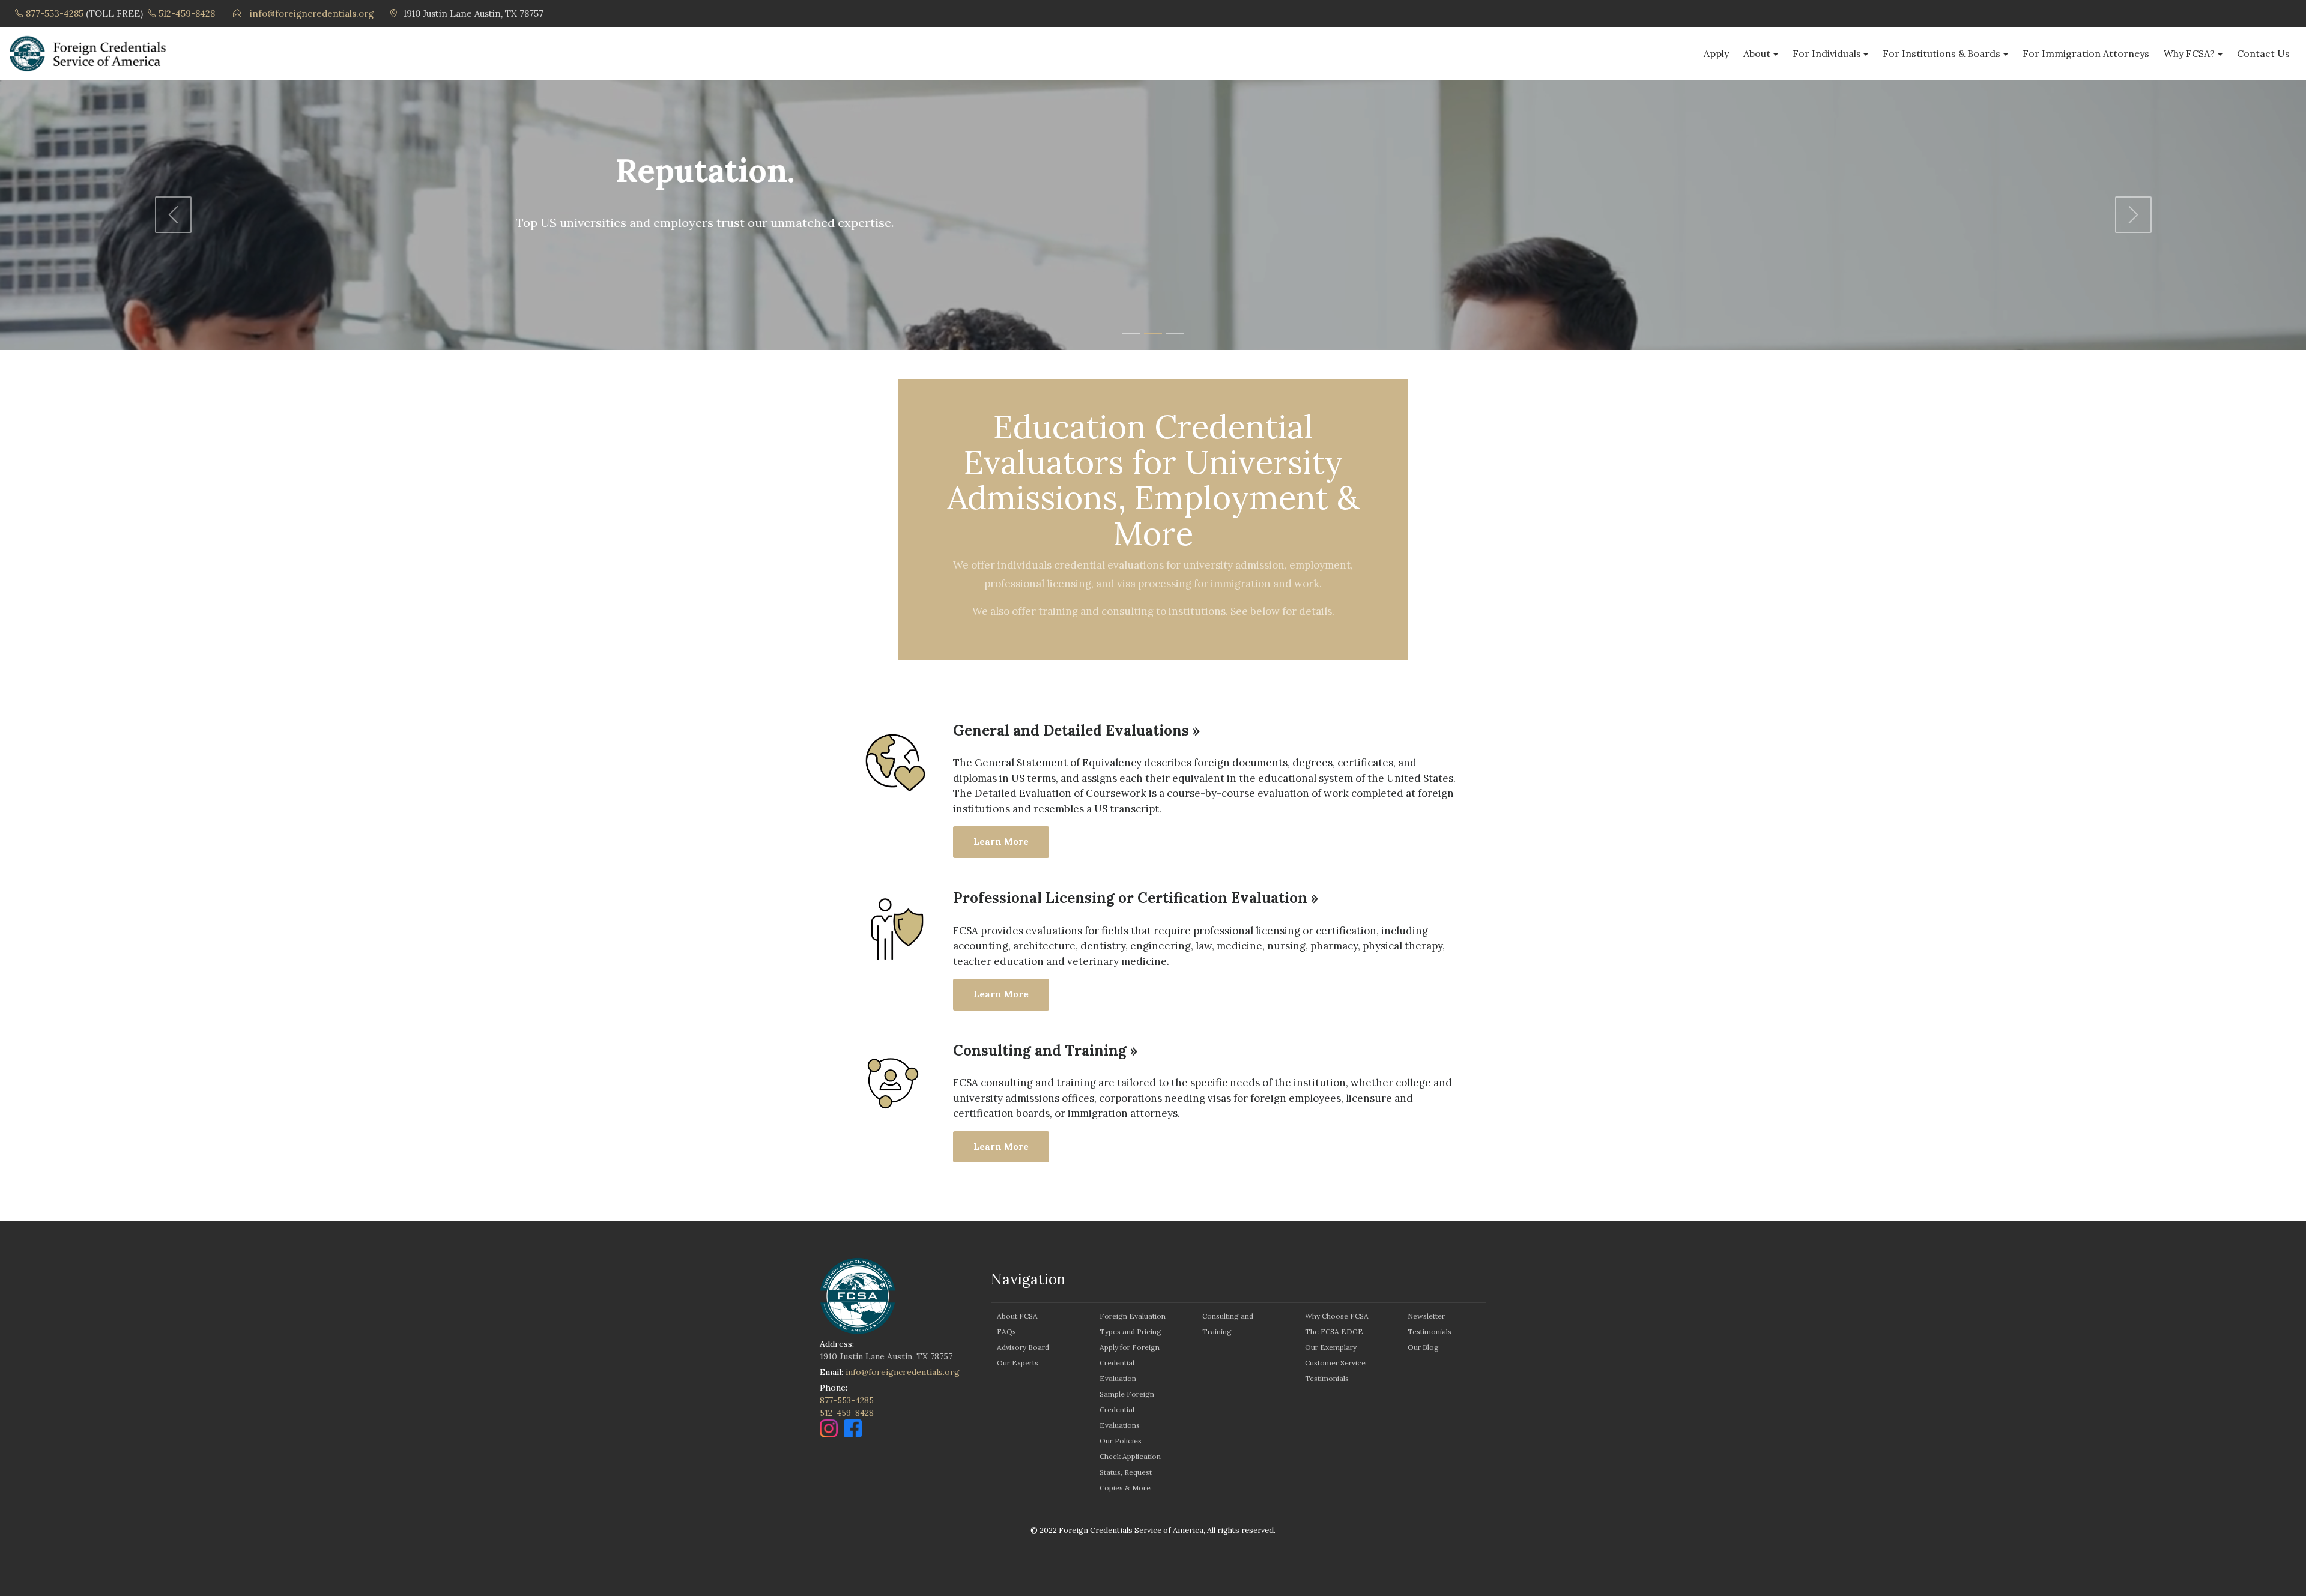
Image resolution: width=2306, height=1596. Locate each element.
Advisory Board (1023, 1347)
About (1757, 53)
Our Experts (1018, 1363)
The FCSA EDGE (1334, 1332)
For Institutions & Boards (1941, 53)
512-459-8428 (187, 14)
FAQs (1006, 1332)
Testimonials (1327, 1378)
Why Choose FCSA (1337, 1316)
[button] (173, 215)
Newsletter (1426, 1316)
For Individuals (1827, 53)
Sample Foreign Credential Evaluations (1127, 1410)
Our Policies (1121, 1441)
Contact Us (2263, 53)
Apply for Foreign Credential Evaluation (1130, 1363)
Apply (1716, 53)
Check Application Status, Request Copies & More (1130, 1472)
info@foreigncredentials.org (312, 14)
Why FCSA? (2189, 53)
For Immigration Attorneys (2086, 53)
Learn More (1001, 842)
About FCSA (1017, 1316)
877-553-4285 (55, 14)
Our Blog (1423, 1347)
